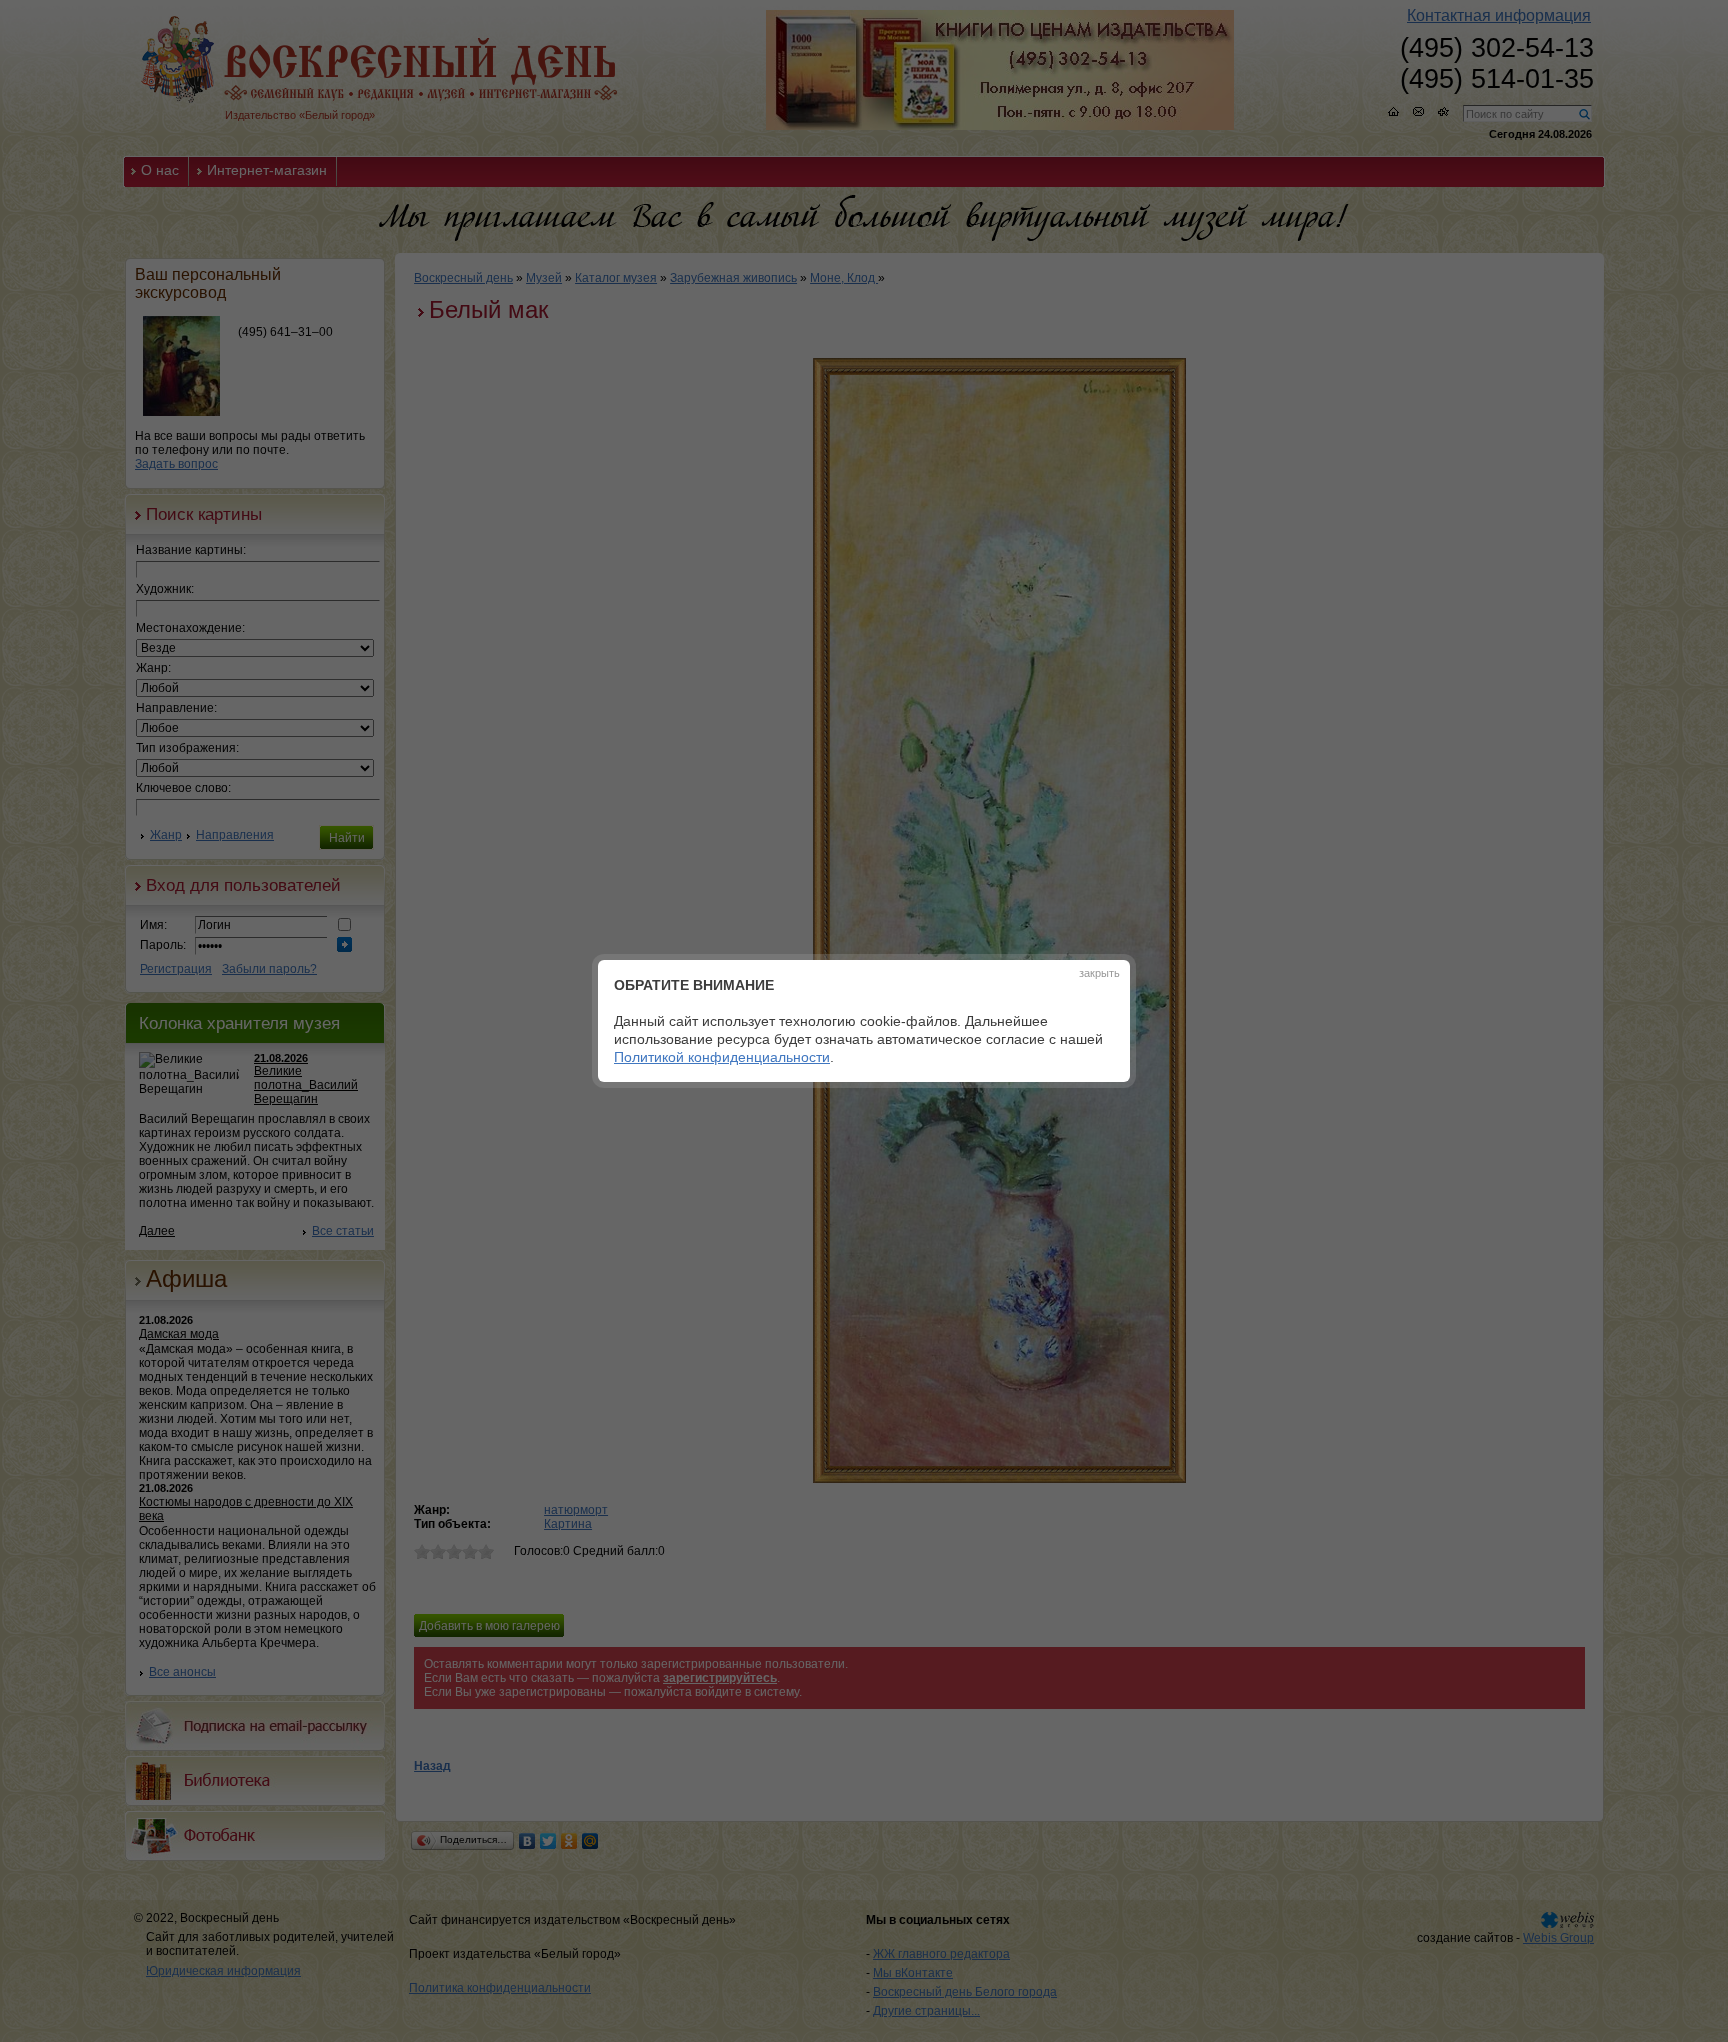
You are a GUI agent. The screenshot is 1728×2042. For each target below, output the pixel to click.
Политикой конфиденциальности (722, 1057)
